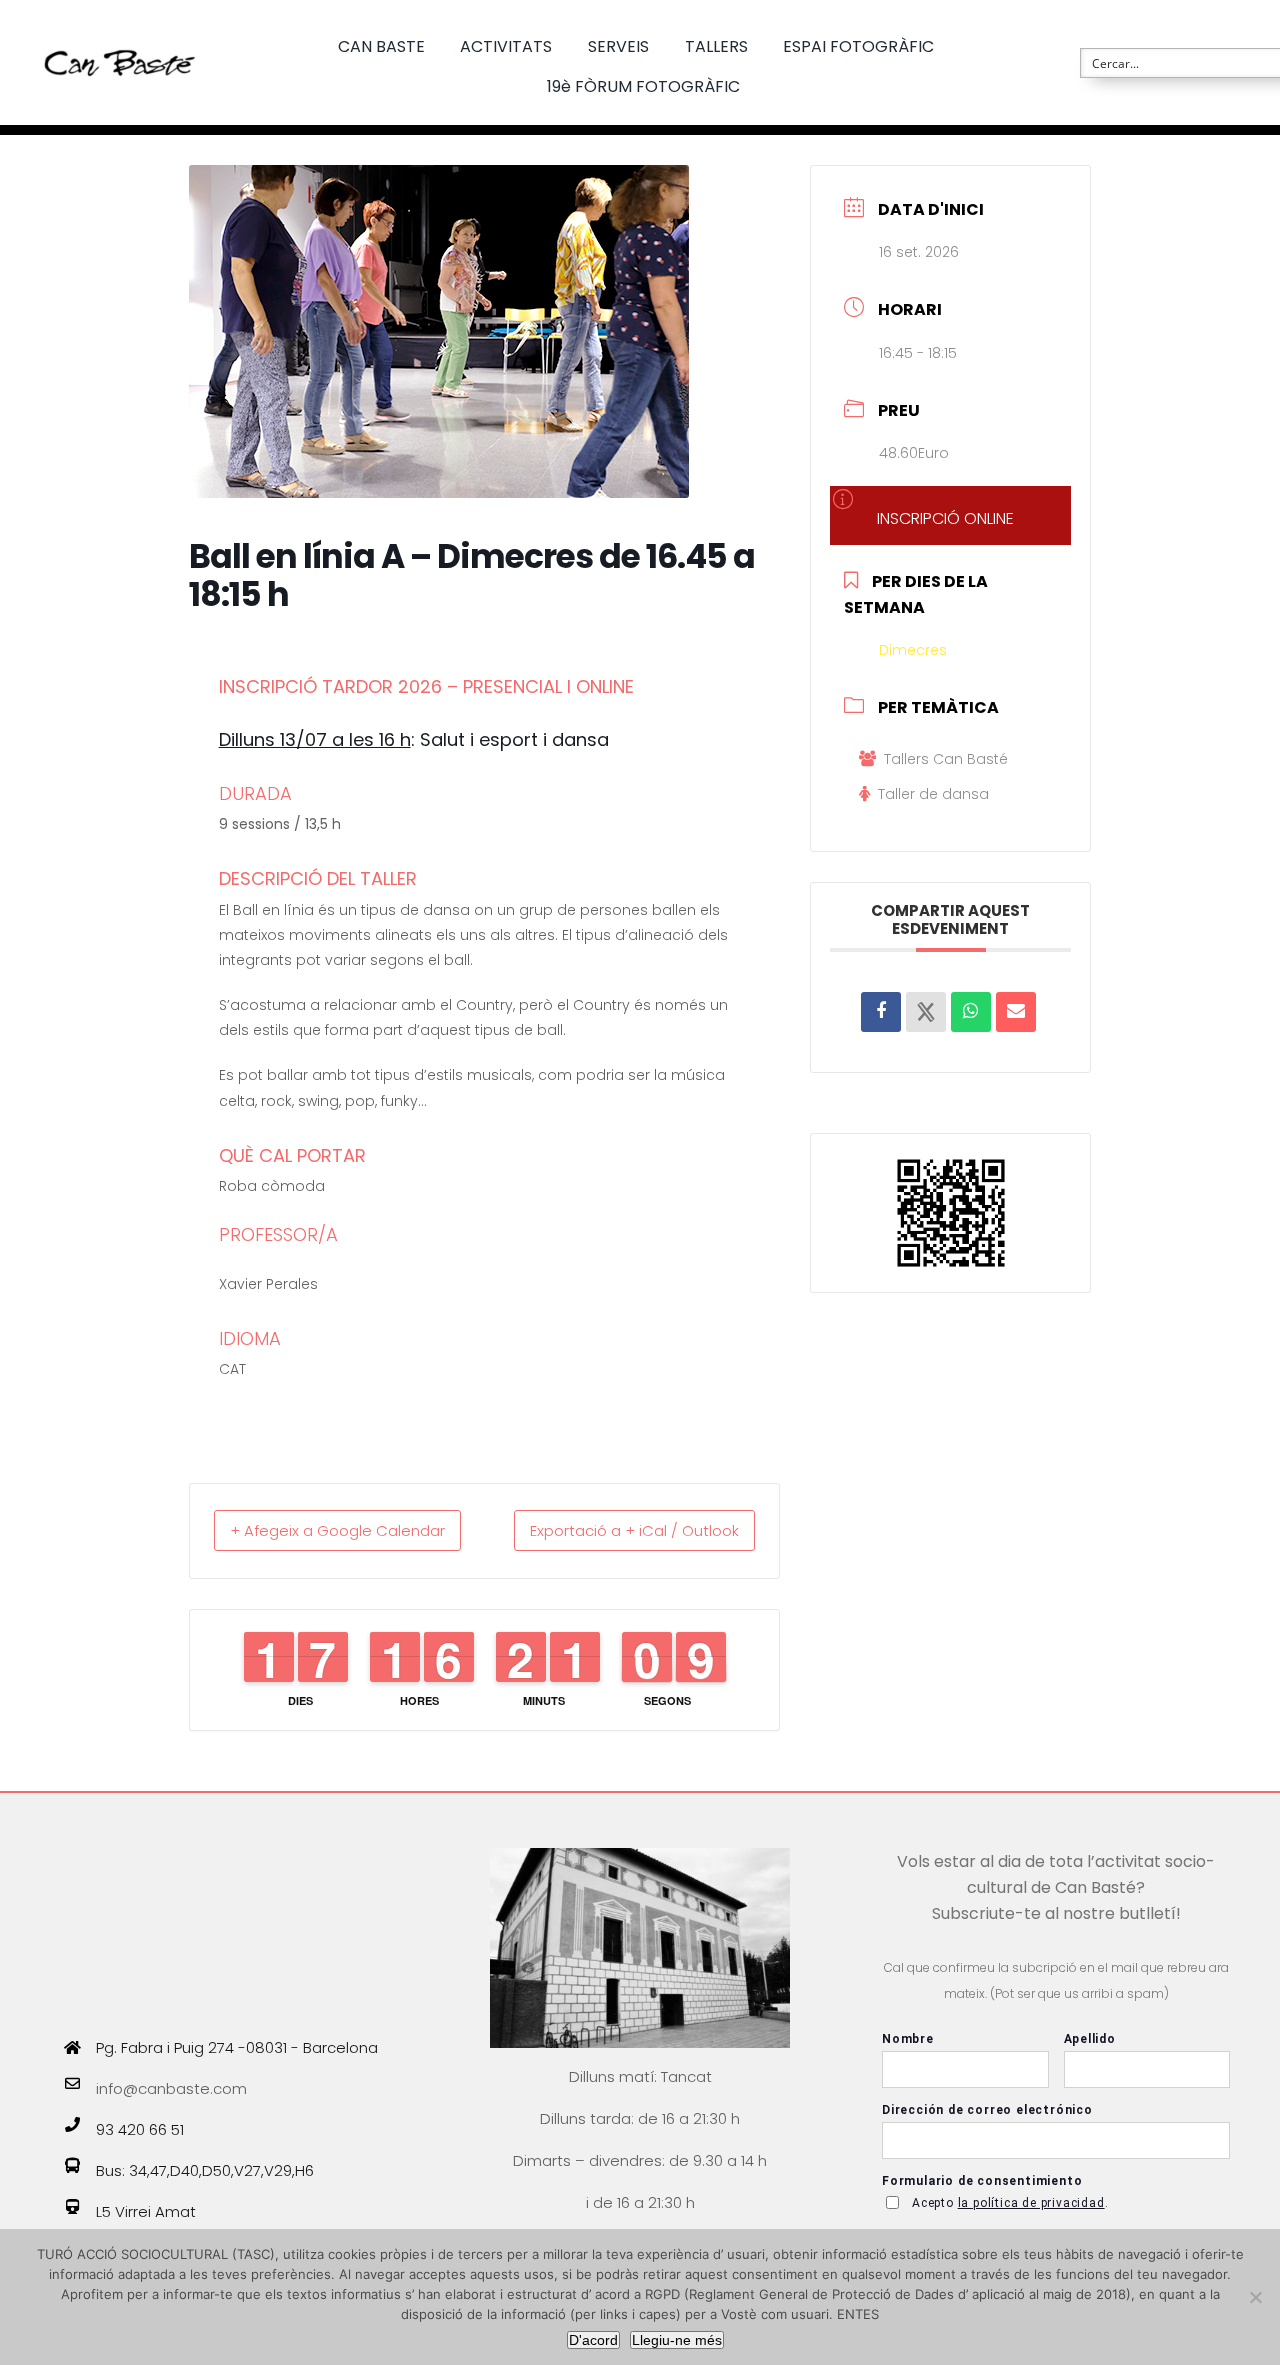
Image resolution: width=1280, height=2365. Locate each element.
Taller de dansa (933, 794)
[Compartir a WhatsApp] (971, 1012)
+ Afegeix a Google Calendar (337, 1530)
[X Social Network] (926, 1012)
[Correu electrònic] (1016, 1012)
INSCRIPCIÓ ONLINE (945, 518)
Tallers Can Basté (946, 759)
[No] (1255, 2297)
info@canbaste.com (171, 2088)
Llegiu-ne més (677, 2340)
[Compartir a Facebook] (881, 1012)
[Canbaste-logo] (120, 32)
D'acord (593, 2340)
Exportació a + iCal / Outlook (634, 1530)
